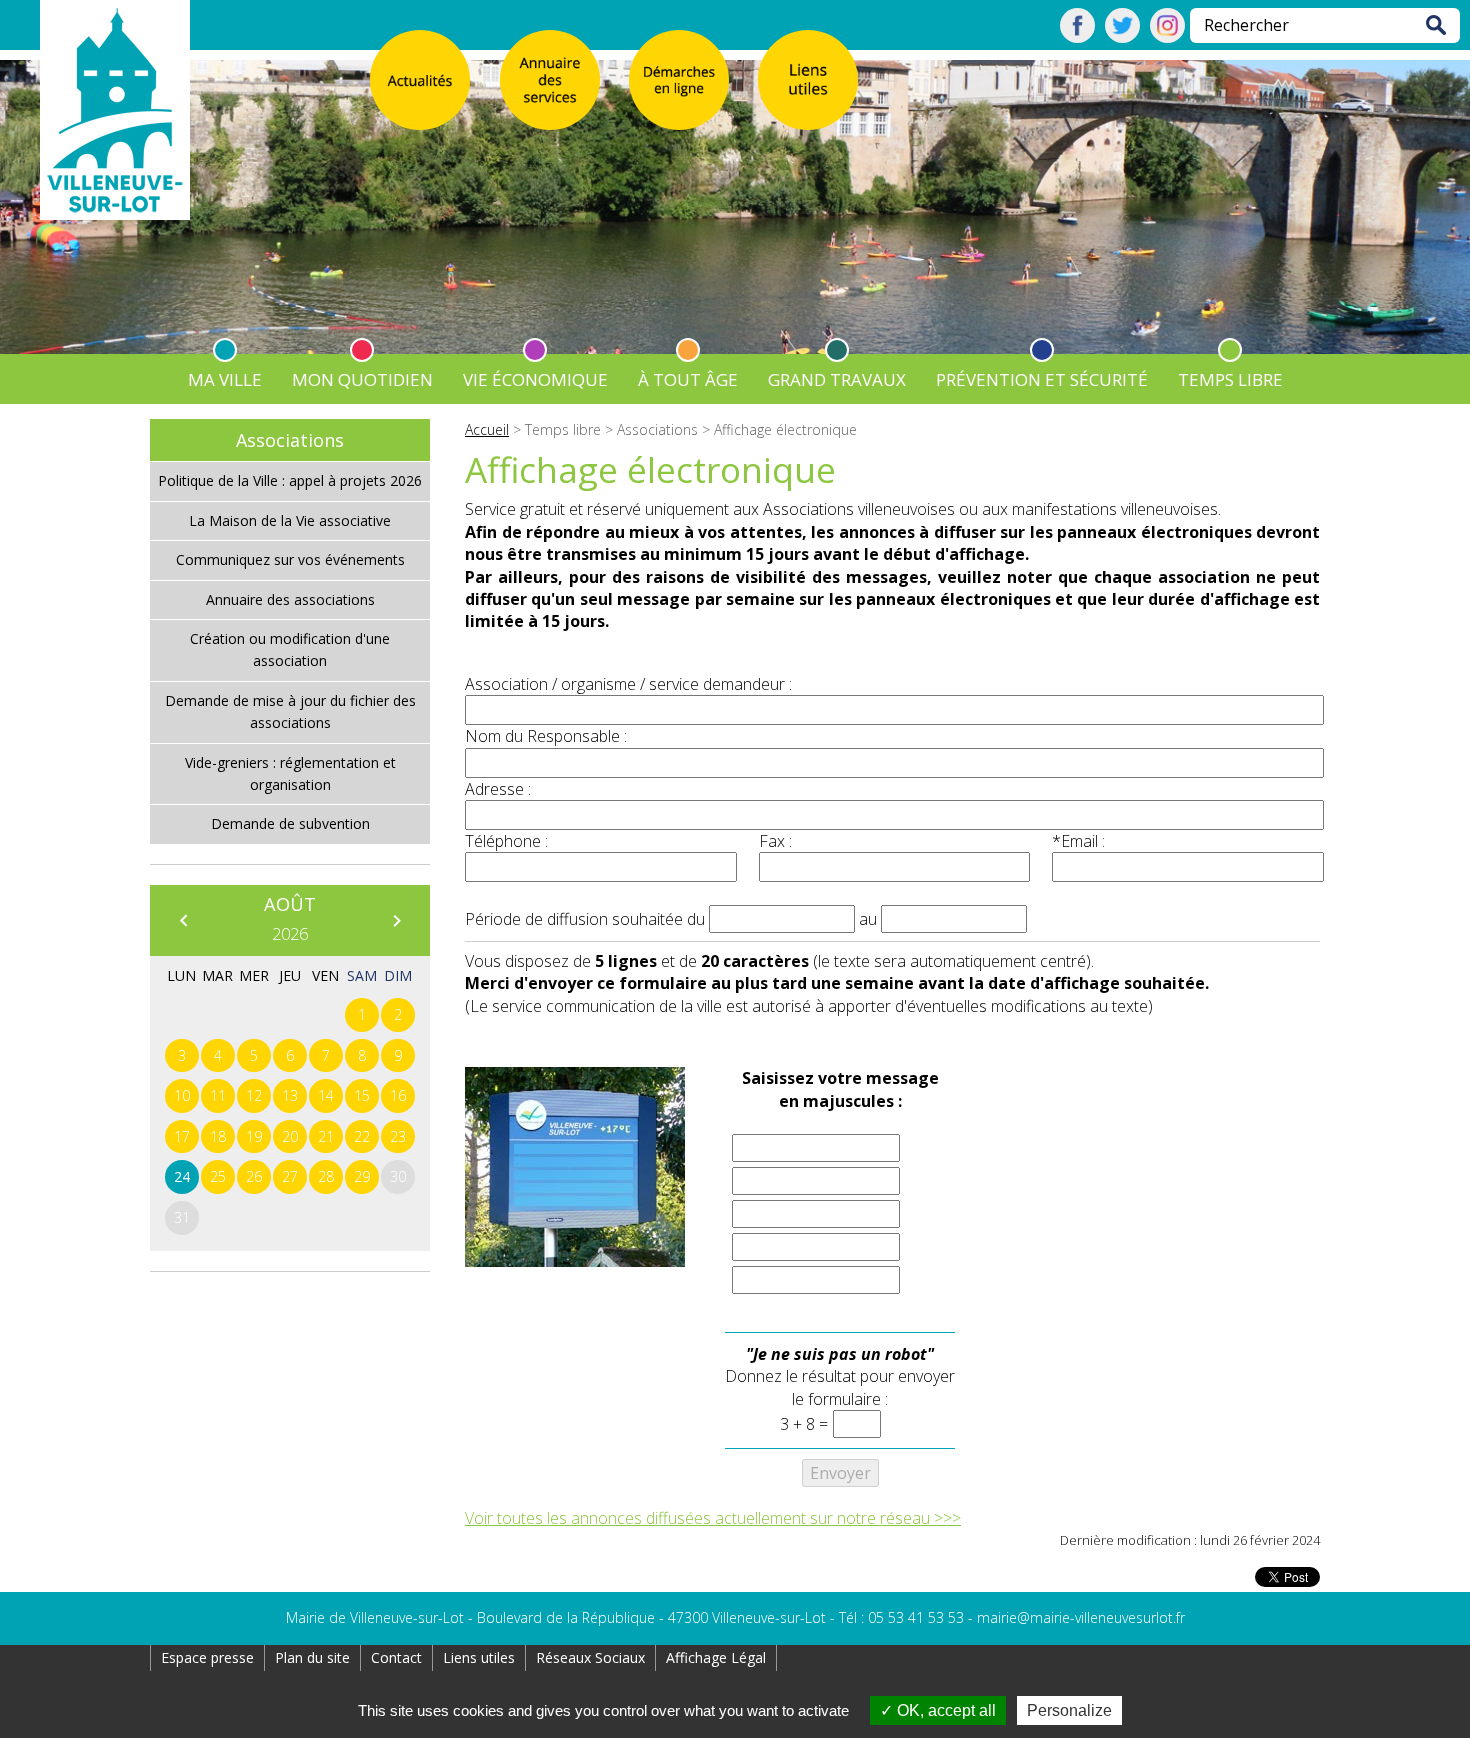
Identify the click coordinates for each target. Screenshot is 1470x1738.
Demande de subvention (290, 823)
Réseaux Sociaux (590, 1657)
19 (254, 1136)
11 (218, 1095)
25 (218, 1176)
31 (182, 1217)
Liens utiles (479, 1657)
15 (362, 1095)
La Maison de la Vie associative (290, 520)
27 (290, 1176)
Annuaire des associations (290, 599)
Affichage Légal (716, 1657)
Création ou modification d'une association (290, 649)
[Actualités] (420, 80)
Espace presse (207, 1657)
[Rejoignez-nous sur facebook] (1077, 37)
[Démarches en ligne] (679, 80)
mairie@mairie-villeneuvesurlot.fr (1081, 1617)
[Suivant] (396, 920)
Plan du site (312, 1657)
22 (362, 1136)
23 (398, 1136)
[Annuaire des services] (550, 80)
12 (254, 1095)
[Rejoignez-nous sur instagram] (1167, 37)
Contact (396, 1657)
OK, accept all (944, 1710)
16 (398, 1095)
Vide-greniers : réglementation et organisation (290, 773)
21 (326, 1136)
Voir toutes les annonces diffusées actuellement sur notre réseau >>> (713, 1518)
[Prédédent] (183, 920)
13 (290, 1095)
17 (182, 1136)
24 (182, 1176)
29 (362, 1176)
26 (254, 1176)
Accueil (487, 429)
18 (218, 1136)
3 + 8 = (804, 1424)
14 (326, 1095)
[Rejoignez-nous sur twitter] (1122, 37)
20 (290, 1136)
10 (182, 1095)
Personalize (1069, 1710)
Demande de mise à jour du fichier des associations (290, 711)
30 (398, 1176)
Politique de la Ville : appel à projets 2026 (290, 480)
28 (326, 1176)
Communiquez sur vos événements (290, 559)
